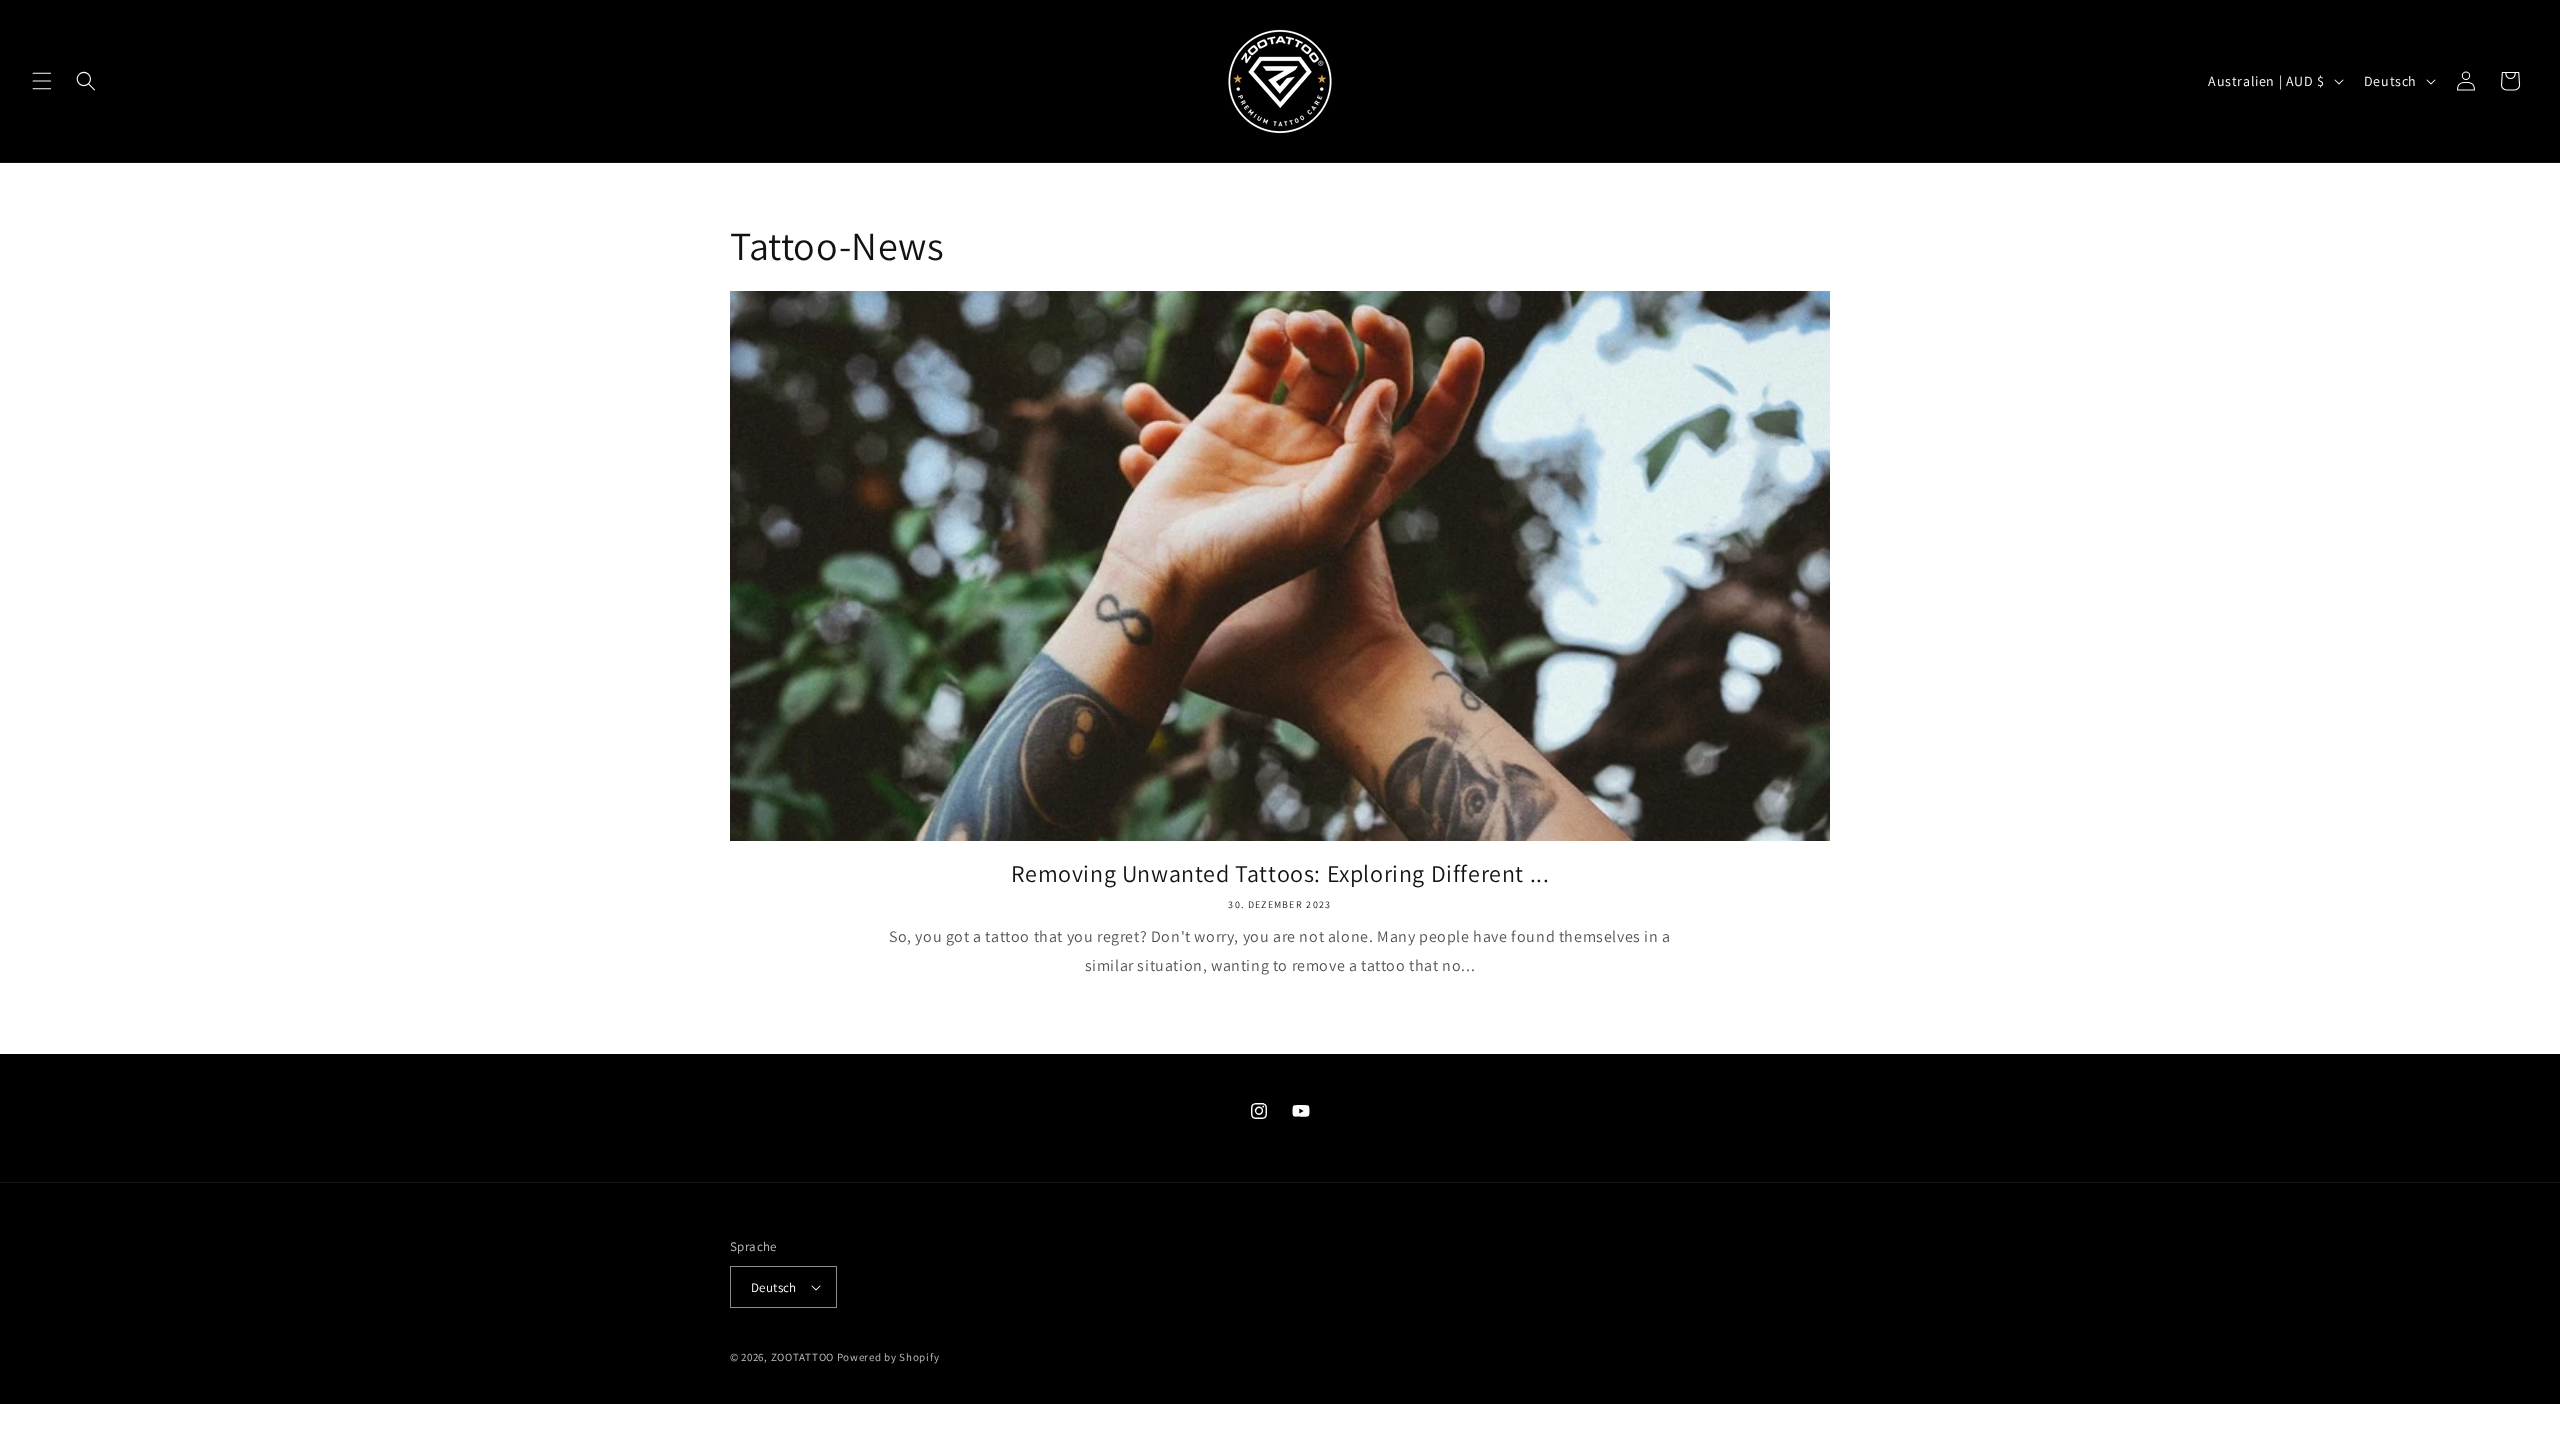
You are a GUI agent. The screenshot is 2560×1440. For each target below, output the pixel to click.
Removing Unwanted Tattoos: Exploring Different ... (1280, 873)
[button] (42, 81)
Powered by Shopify (888, 1357)
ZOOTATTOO (802, 1357)
